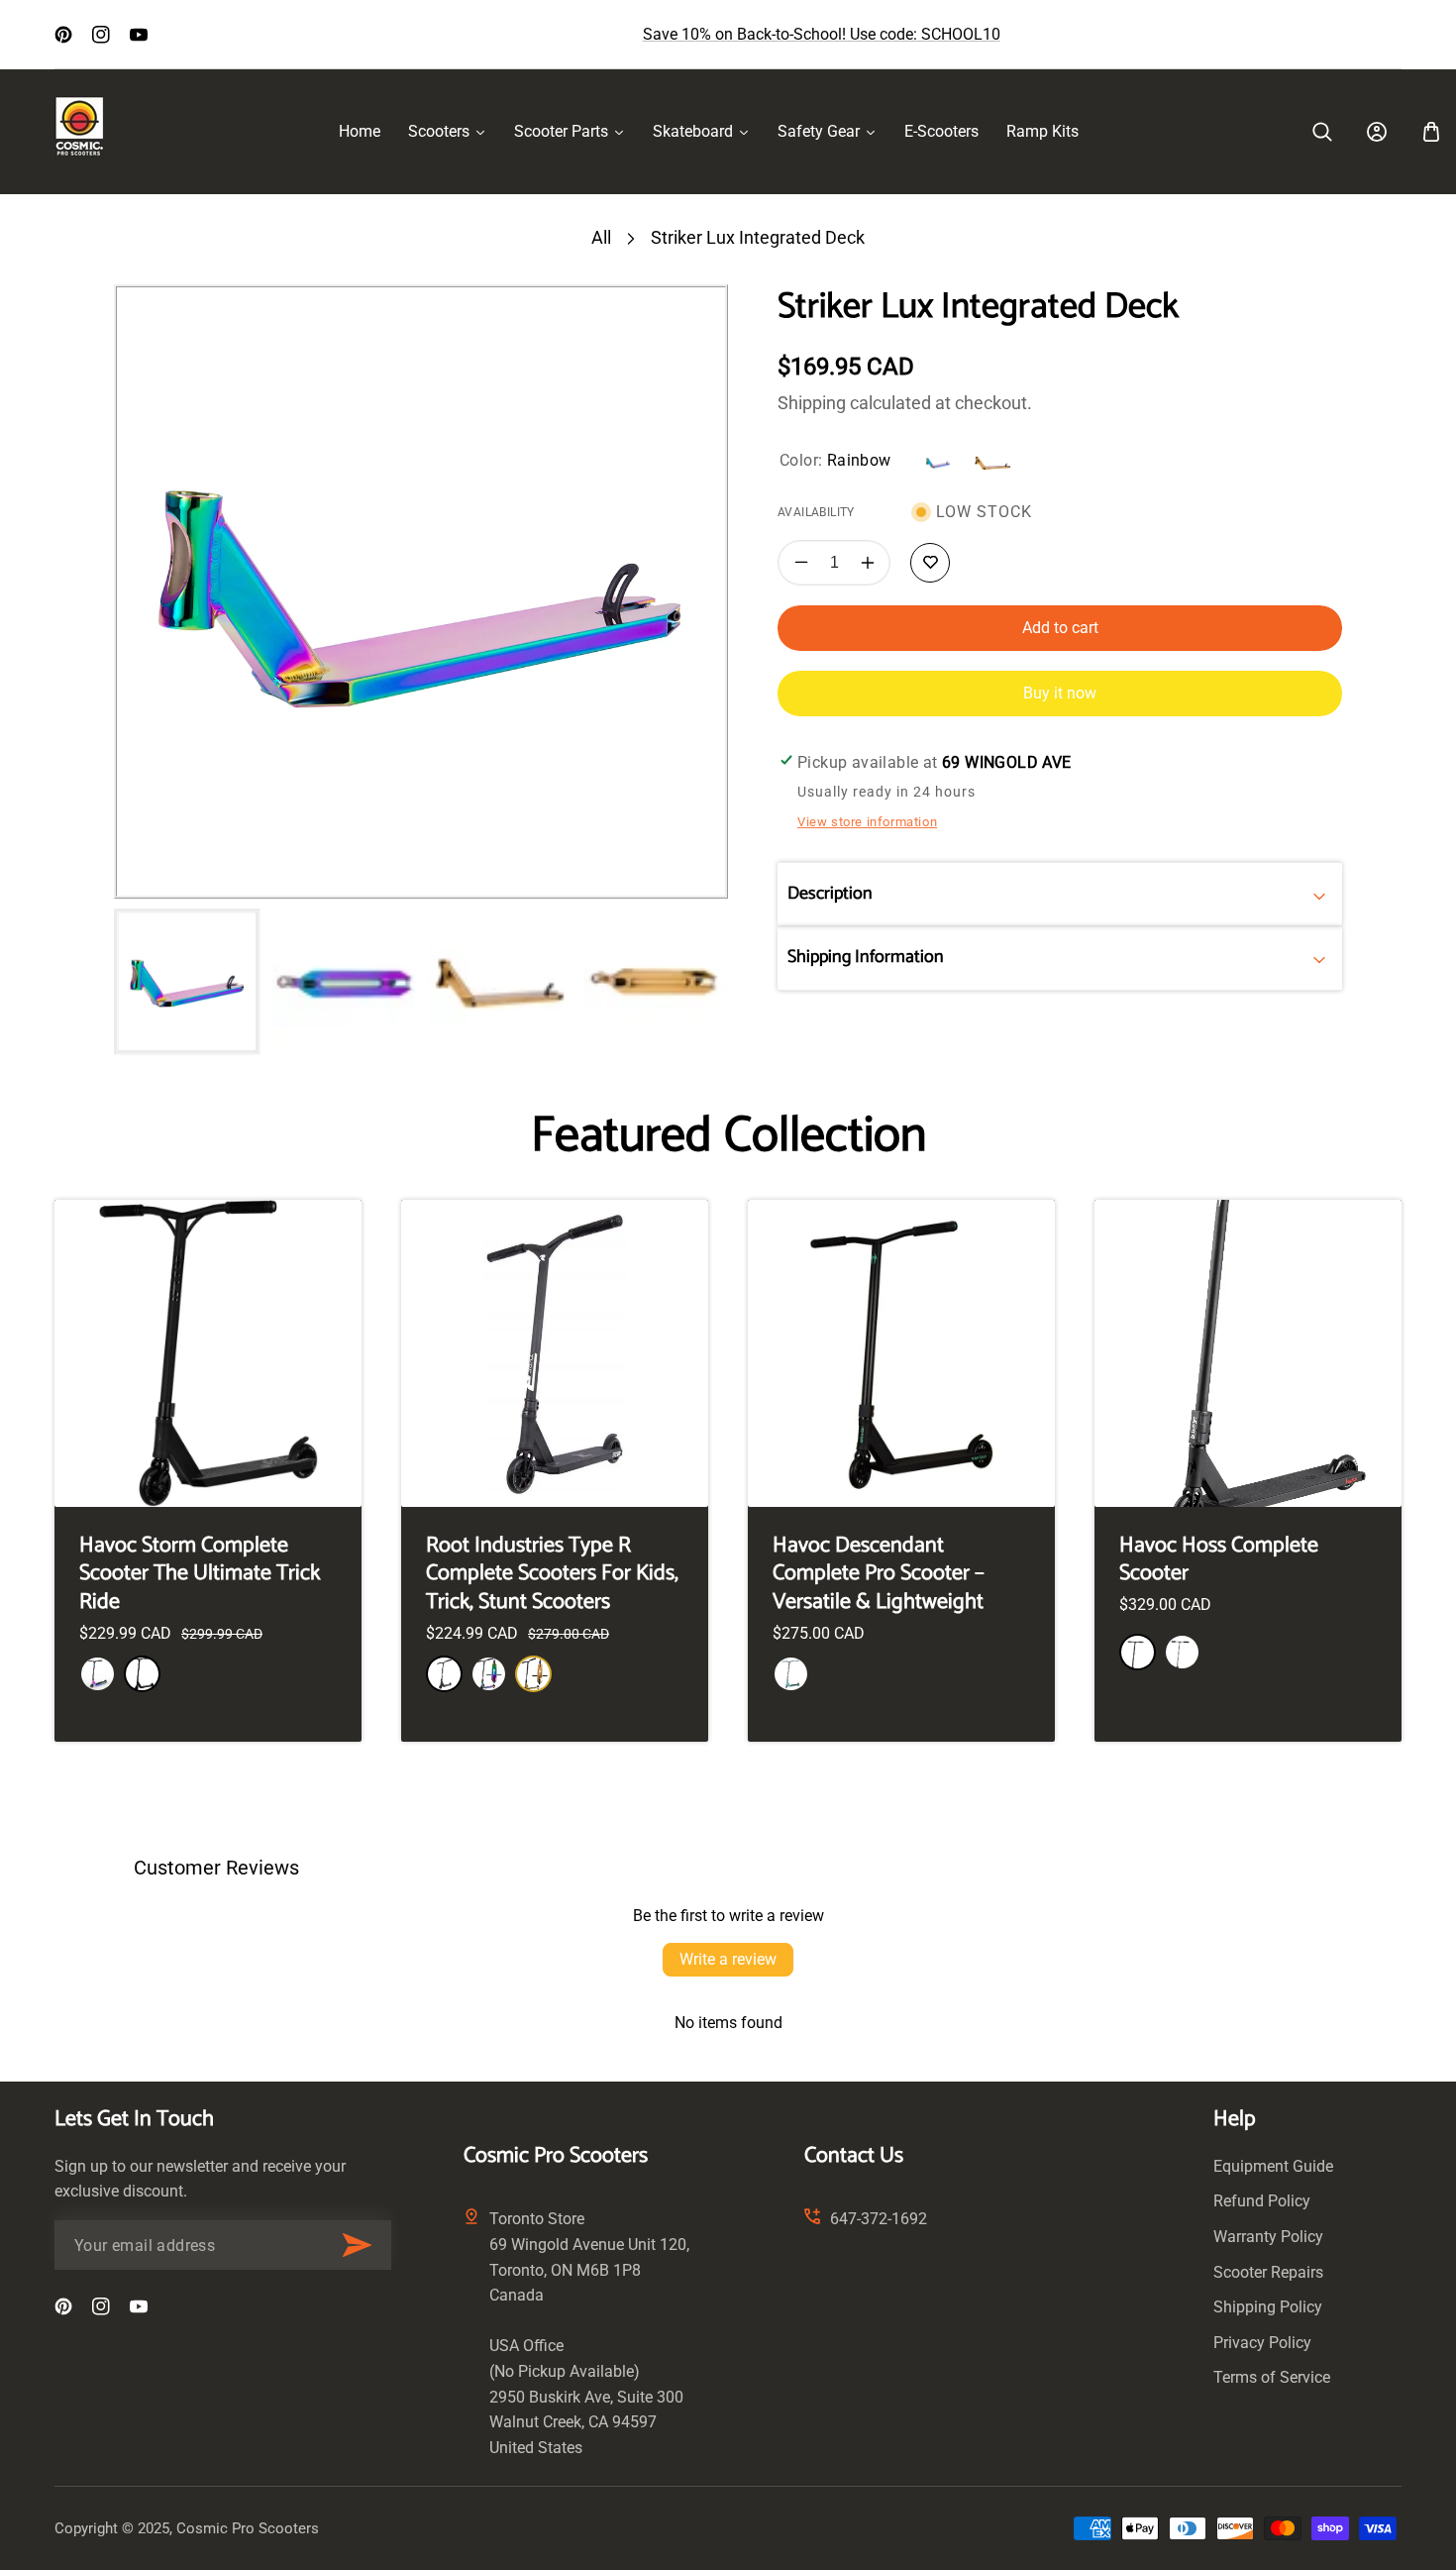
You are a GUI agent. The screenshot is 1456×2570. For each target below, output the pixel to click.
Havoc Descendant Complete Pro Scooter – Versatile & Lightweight (879, 1574)
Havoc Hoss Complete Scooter (1219, 1560)
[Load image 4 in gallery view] (656, 982)
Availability (816, 512)
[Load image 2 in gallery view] (344, 982)
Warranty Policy (1268, 2237)
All (601, 237)
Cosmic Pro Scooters (248, 2528)
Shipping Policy (1268, 2307)
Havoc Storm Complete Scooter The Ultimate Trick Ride (200, 1574)
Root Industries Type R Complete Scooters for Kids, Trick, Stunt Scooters (552, 1574)
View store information (867, 822)
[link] (1322, 132)
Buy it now (1060, 693)
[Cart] (1431, 132)
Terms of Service (1272, 2377)
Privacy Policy (1262, 2343)
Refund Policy (1262, 2201)
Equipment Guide (1273, 2166)
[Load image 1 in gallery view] (187, 982)
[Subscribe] (357, 2245)
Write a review (728, 1959)
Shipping (812, 403)
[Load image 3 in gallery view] (500, 982)
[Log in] (1377, 132)
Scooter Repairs (1268, 2272)
